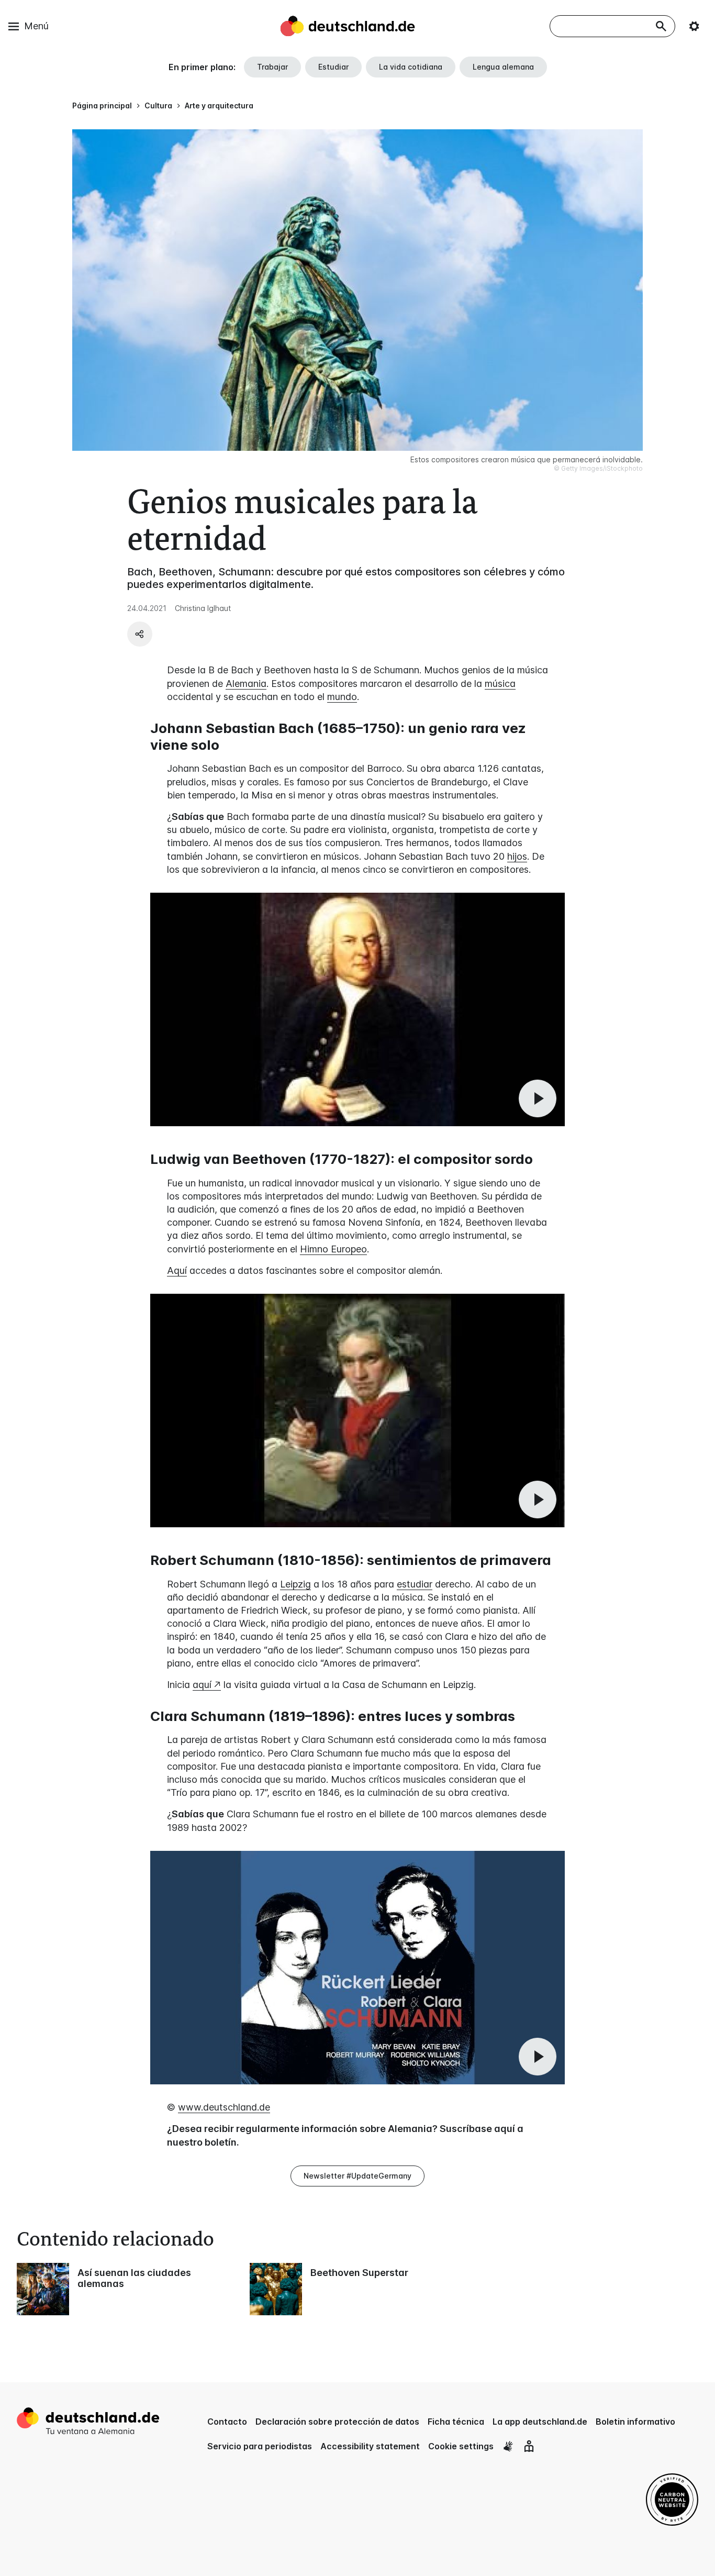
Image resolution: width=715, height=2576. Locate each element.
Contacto (227, 2422)
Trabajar (272, 67)
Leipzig (295, 1584)
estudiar (415, 1584)
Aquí (177, 1270)
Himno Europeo (333, 1249)
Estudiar (333, 67)
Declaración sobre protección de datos (337, 2422)
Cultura (158, 106)
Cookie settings (461, 2446)
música (500, 684)
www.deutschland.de (224, 2107)
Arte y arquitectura (219, 106)
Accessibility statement (370, 2446)
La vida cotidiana (411, 67)
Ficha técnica (456, 2422)
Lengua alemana (503, 67)
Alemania (246, 684)
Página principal (102, 106)
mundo (342, 697)
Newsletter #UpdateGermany (357, 2176)
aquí (202, 1685)
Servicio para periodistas (260, 2446)
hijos (517, 856)
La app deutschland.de (540, 2422)
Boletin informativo (635, 2422)
